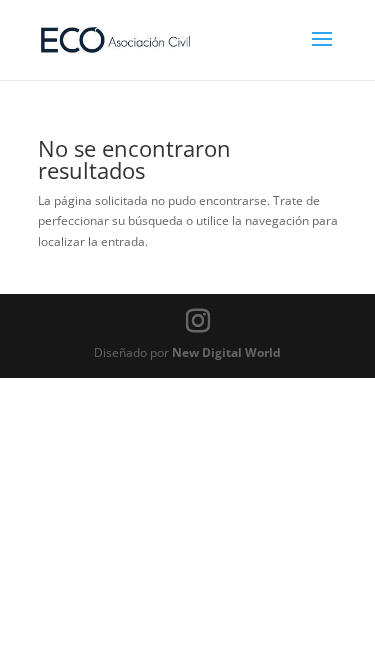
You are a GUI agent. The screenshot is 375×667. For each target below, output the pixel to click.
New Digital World (226, 352)
